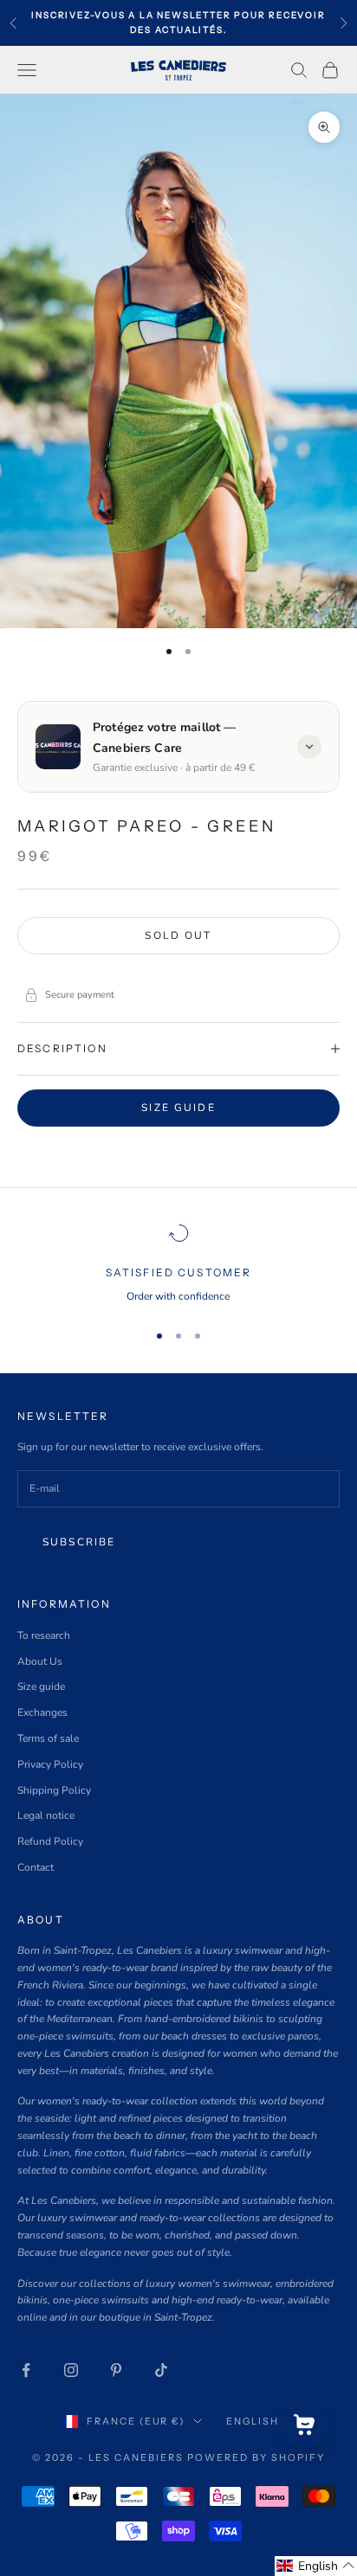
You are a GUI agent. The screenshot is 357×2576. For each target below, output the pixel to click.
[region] (178, 1264)
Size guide (178, 1108)
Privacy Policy (50, 1764)
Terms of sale (48, 1738)
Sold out (178, 935)
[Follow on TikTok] (161, 2370)
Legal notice (46, 1815)
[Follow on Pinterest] (116, 2370)
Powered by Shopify (256, 2457)
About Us (40, 1661)
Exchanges (42, 1712)
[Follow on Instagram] (71, 2370)
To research (44, 1635)
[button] (316, 2566)
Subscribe (79, 1542)
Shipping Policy (54, 1790)
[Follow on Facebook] (26, 2370)
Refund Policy (50, 1841)
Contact (36, 1867)
